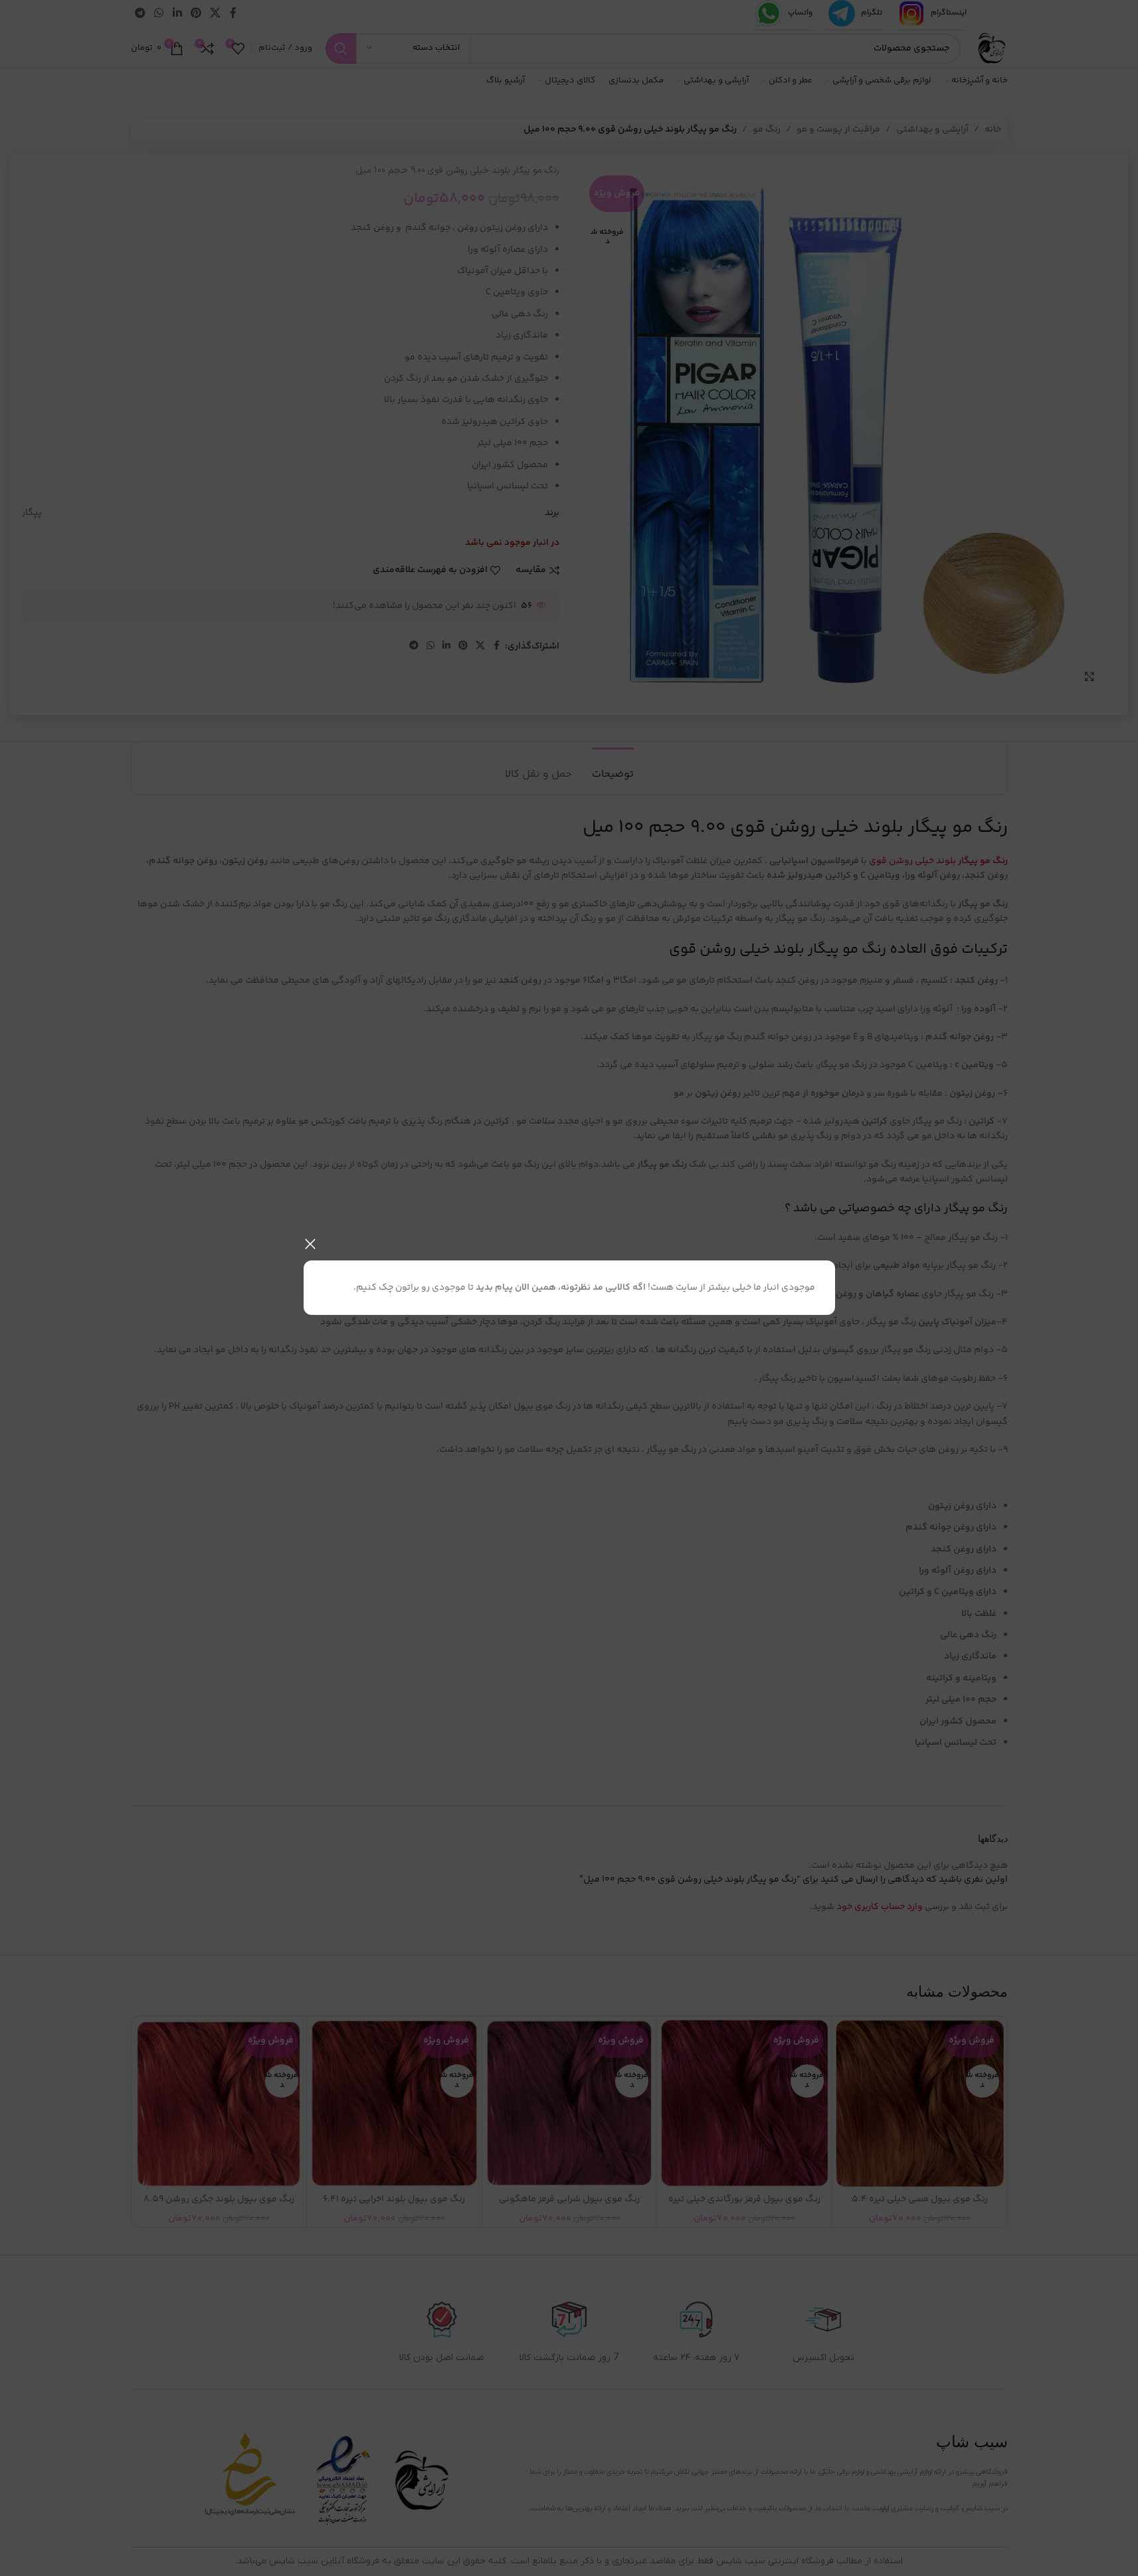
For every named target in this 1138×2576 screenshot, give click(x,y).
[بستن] (310, 1244)
